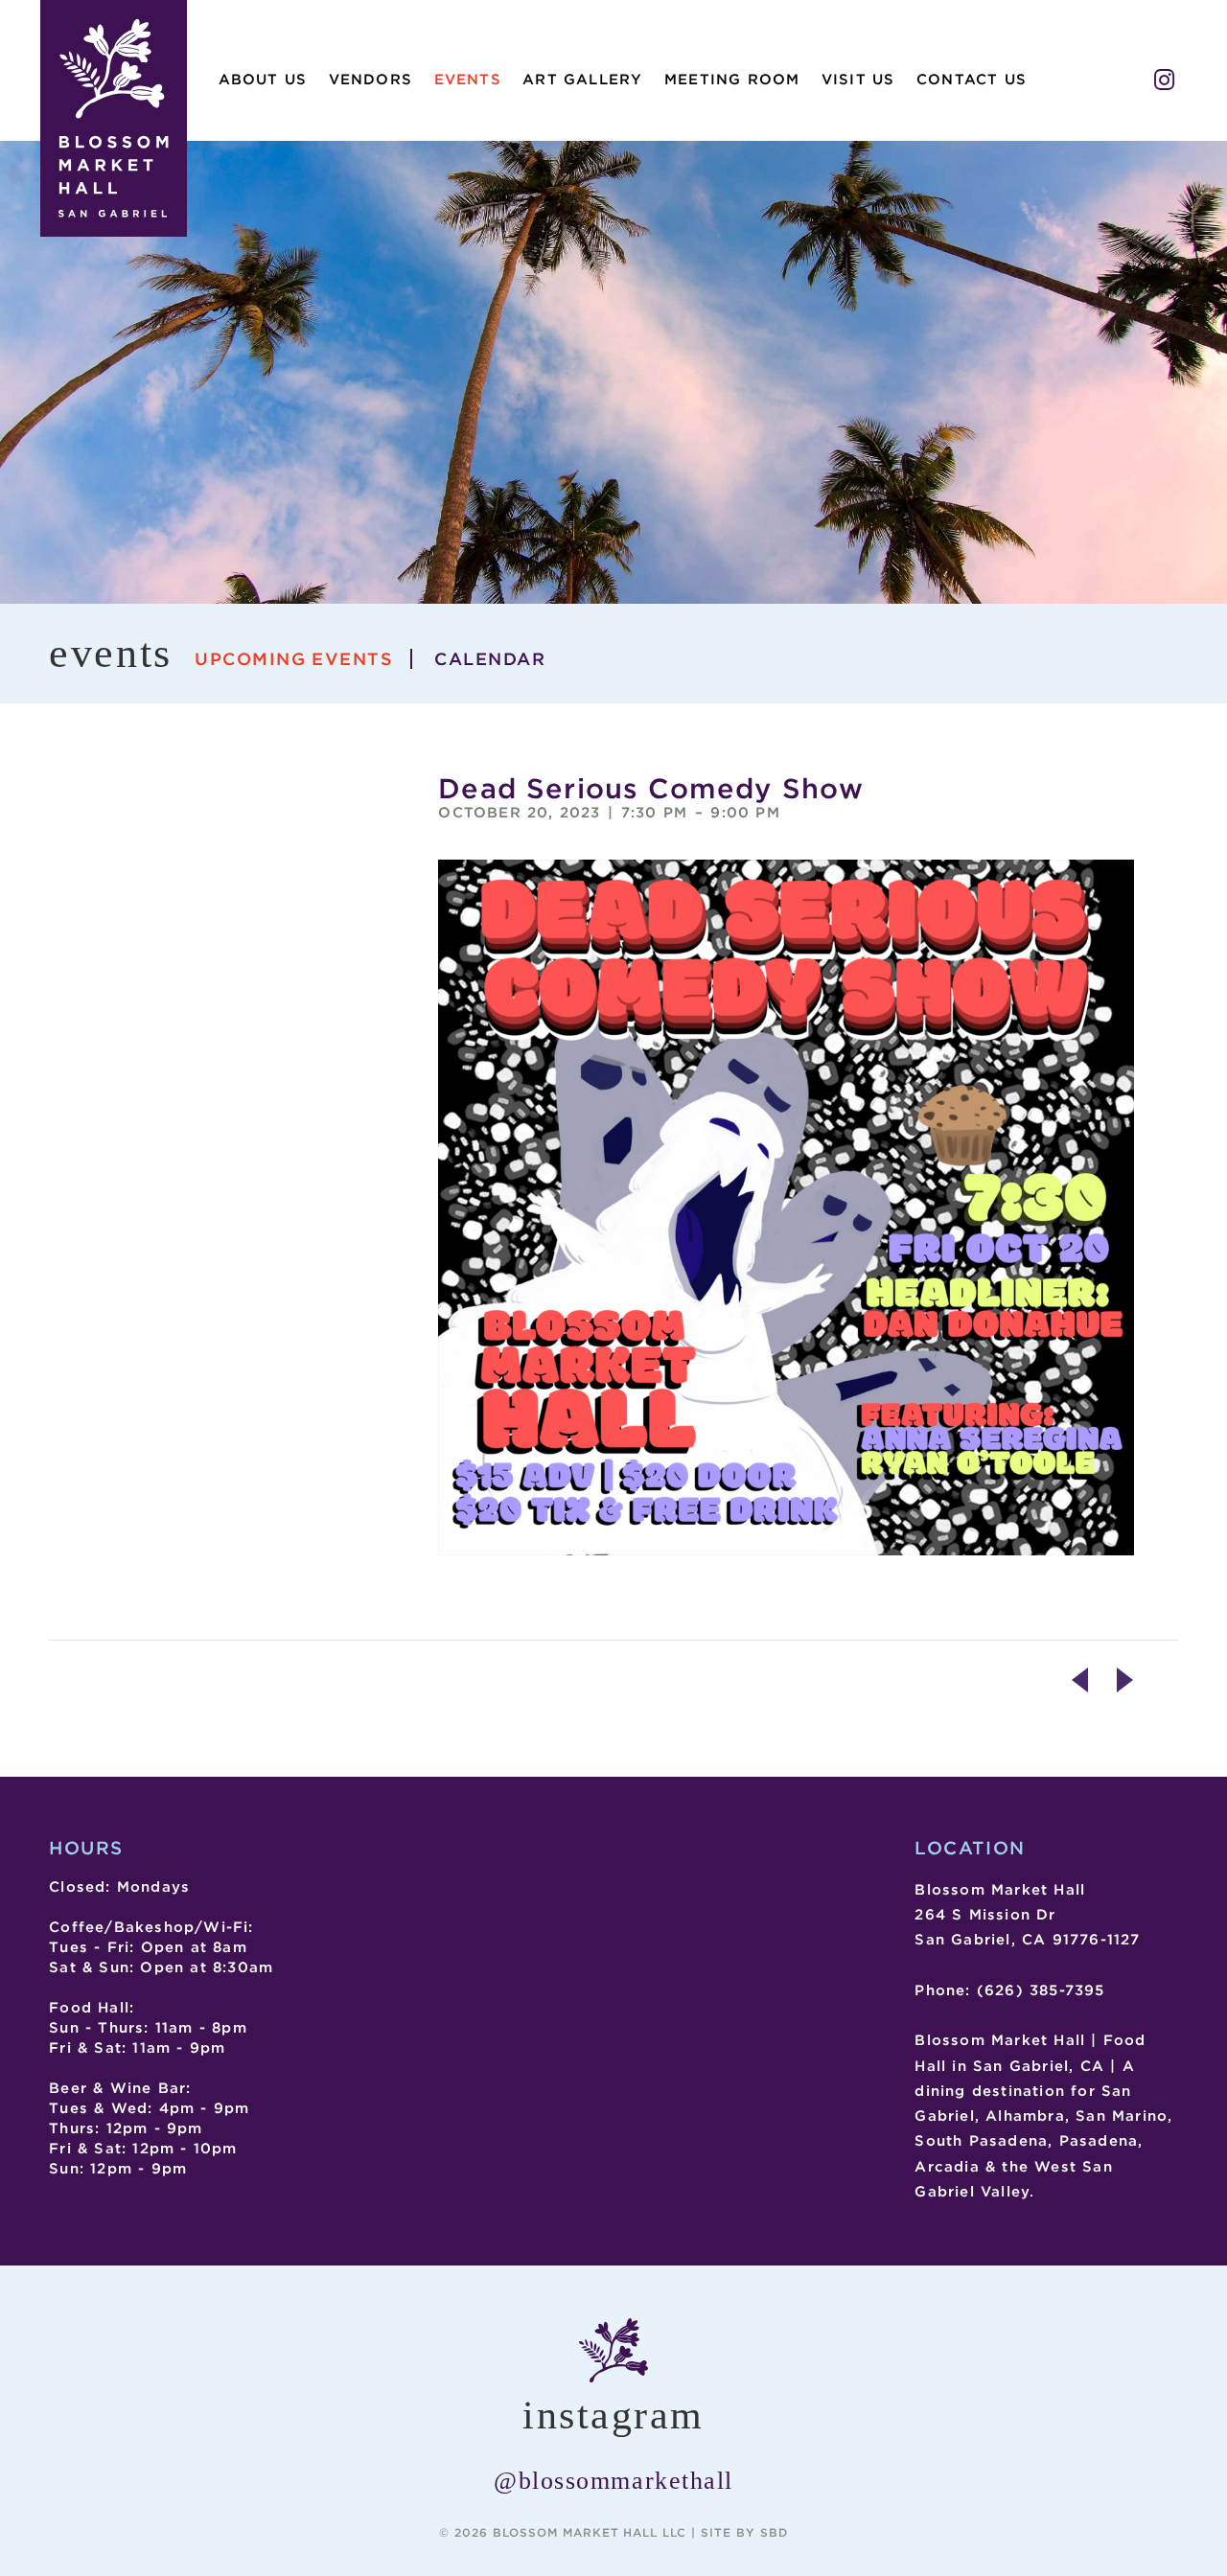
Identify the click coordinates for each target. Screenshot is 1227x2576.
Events (468, 80)
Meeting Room (732, 80)
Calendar (490, 659)
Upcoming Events (294, 659)
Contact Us (972, 80)
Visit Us (858, 80)
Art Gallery (582, 80)
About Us (263, 80)
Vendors (370, 80)
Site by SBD (744, 2532)
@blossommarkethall (613, 2481)
